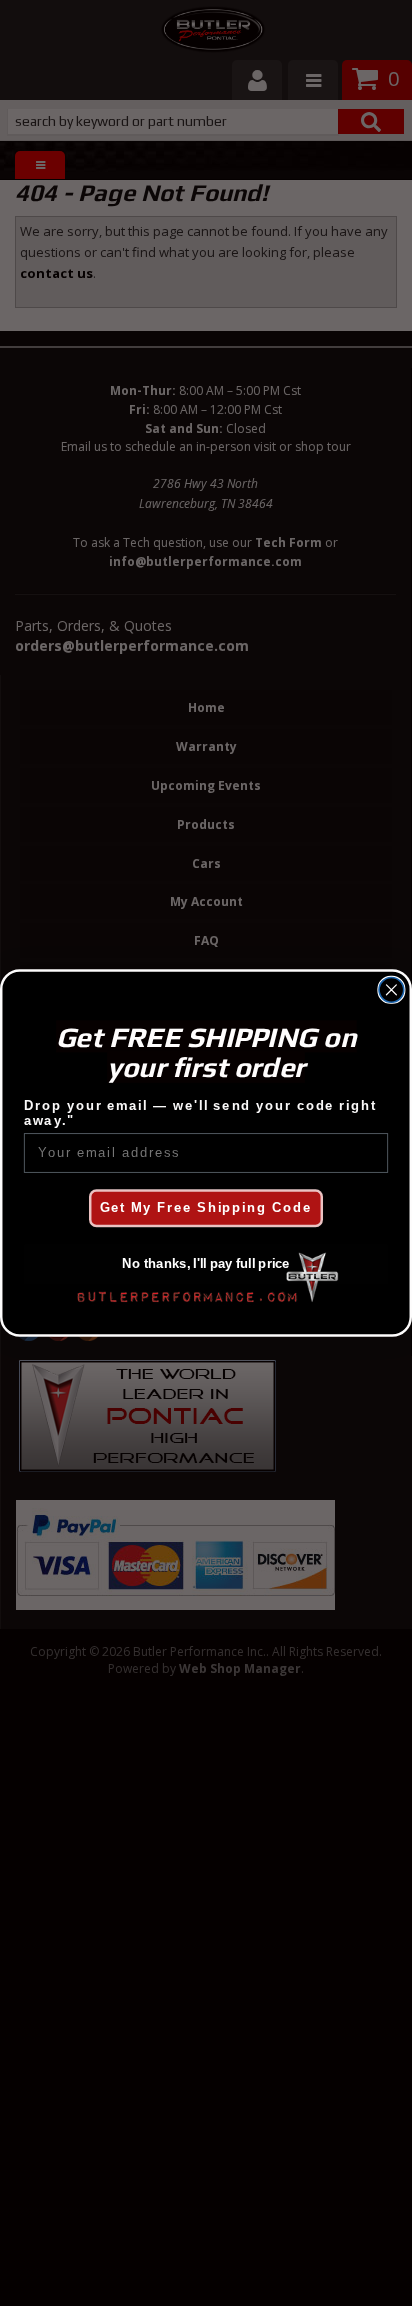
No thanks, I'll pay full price (205, 1264)
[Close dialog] (391, 989)
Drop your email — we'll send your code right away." (200, 1113)
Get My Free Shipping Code (206, 1208)
